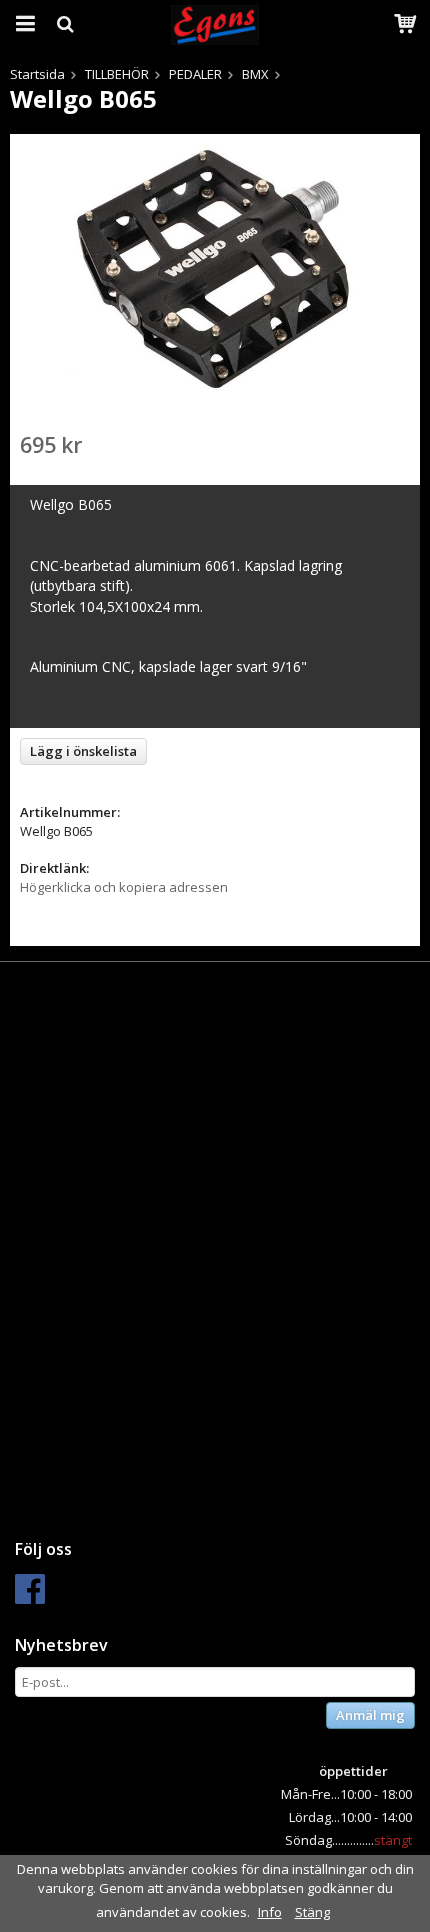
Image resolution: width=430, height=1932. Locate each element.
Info (270, 1912)
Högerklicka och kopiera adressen (124, 887)
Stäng (312, 1912)
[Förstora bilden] (215, 268)
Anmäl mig (370, 1715)
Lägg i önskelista (83, 751)
